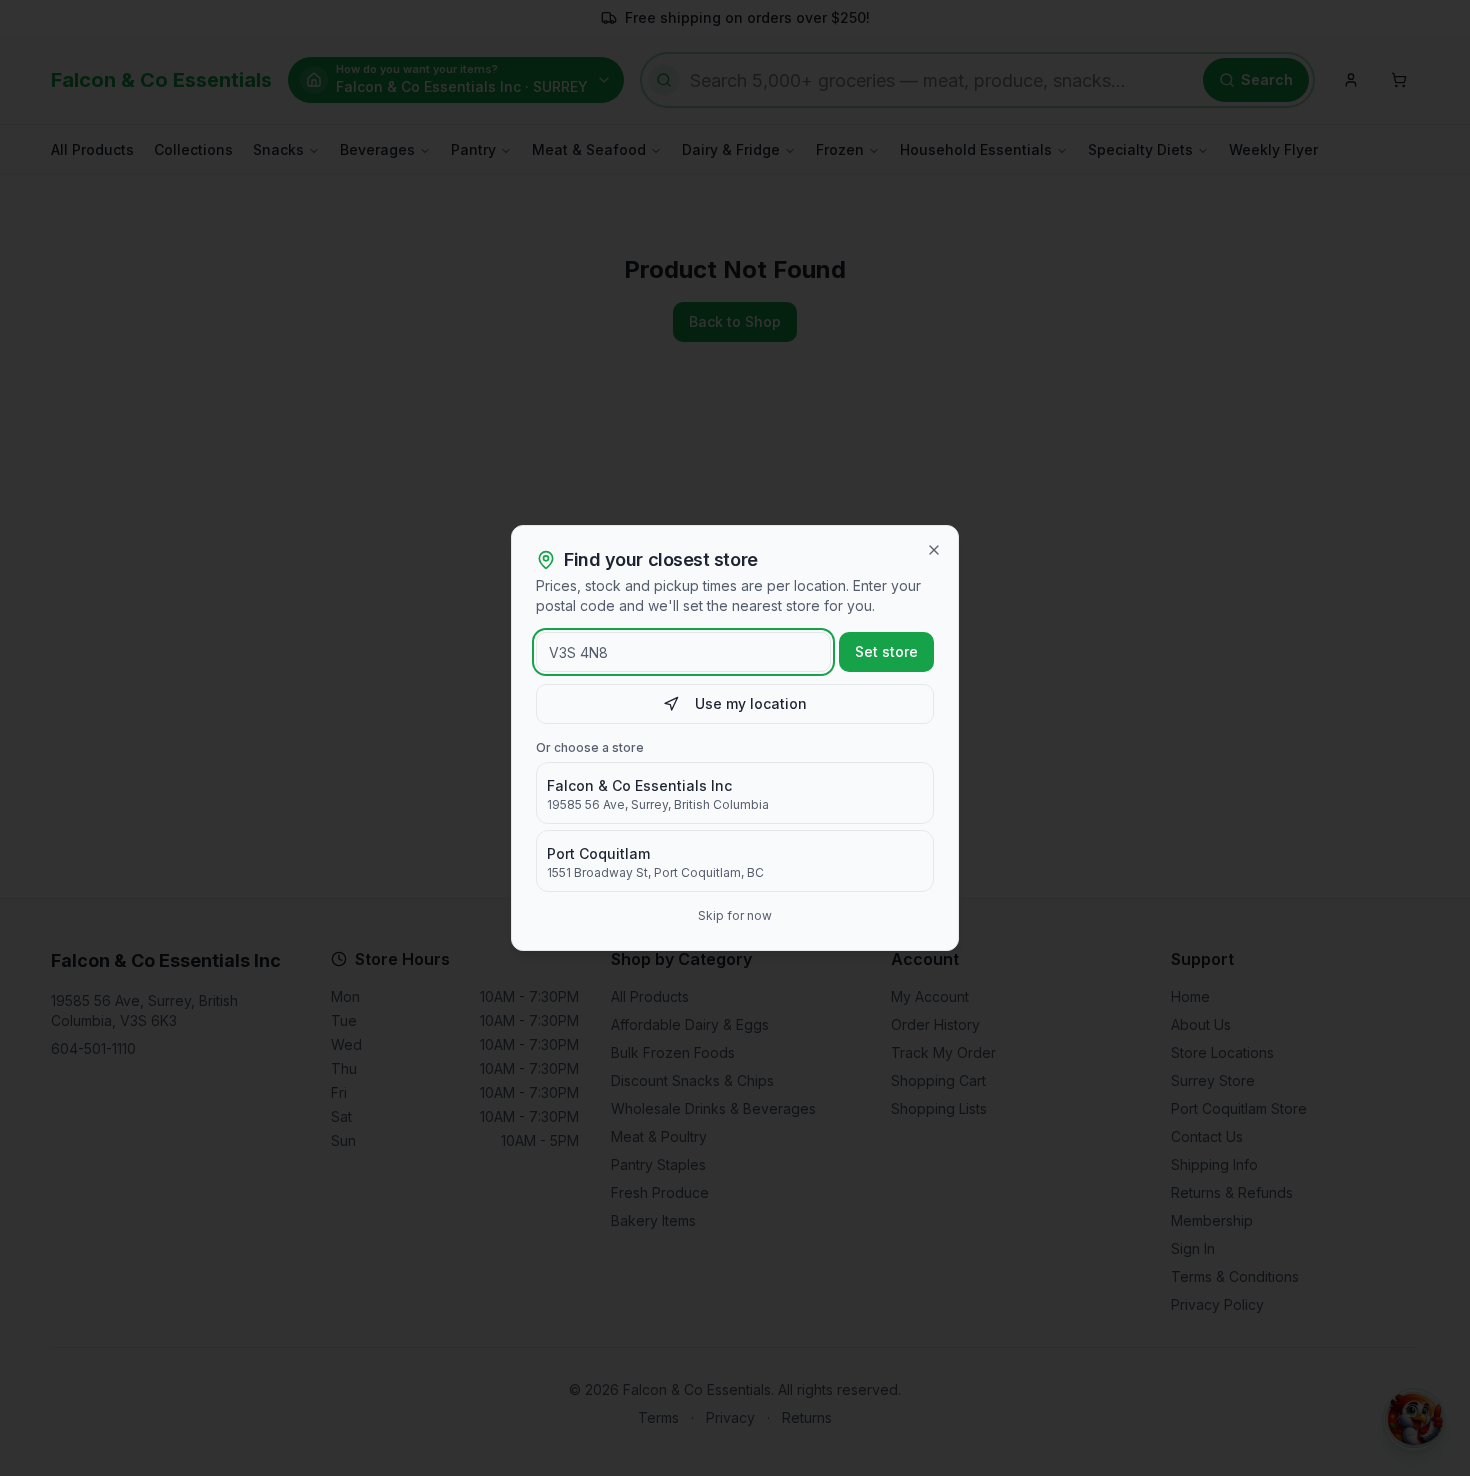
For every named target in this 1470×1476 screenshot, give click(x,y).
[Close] (934, 550)
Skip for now (735, 915)
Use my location (751, 703)
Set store (886, 651)
